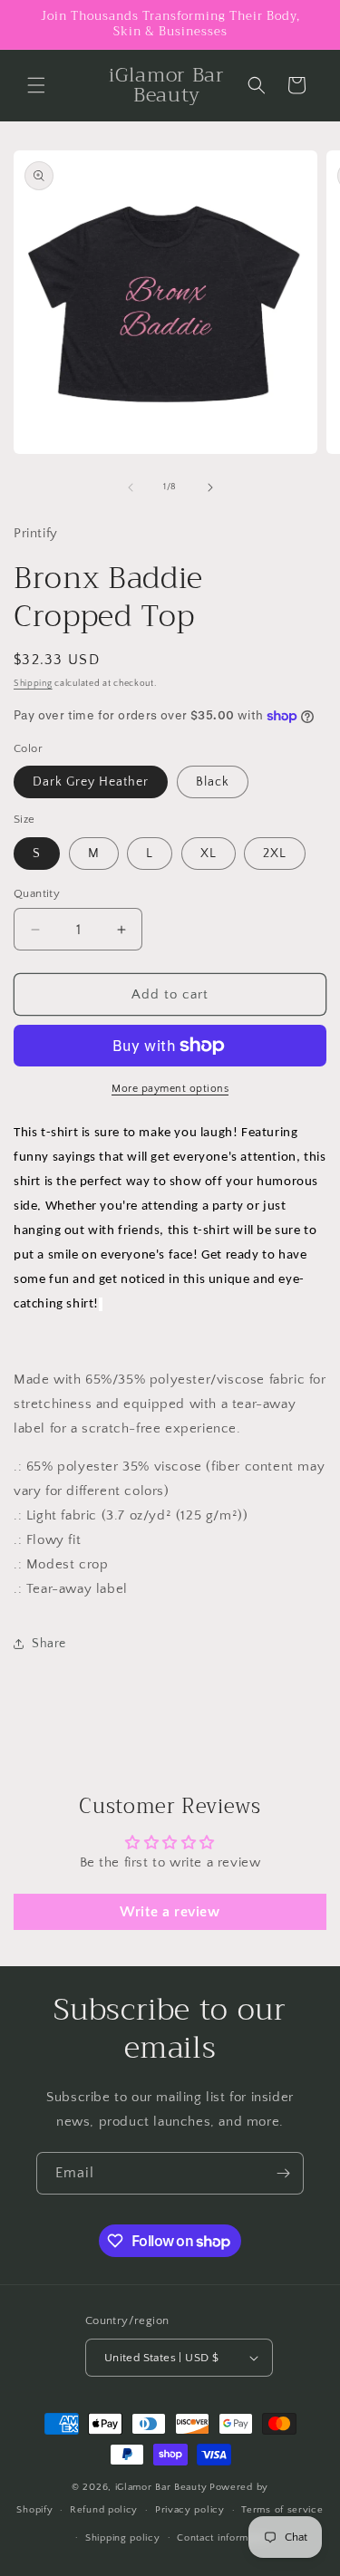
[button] (36, 85)
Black (213, 782)
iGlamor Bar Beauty (161, 2487)
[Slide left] (131, 487)
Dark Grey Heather (91, 782)
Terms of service (282, 2510)
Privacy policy (190, 2510)
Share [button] (49, 1644)
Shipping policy (123, 2538)
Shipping (33, 684)
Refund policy (104, 2510)
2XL (275, 854)
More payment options (170, 1089)
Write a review (170, 1912)
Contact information (224, 2538)
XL (209, 854)
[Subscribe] (283, 2173)
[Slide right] (210, 487)
